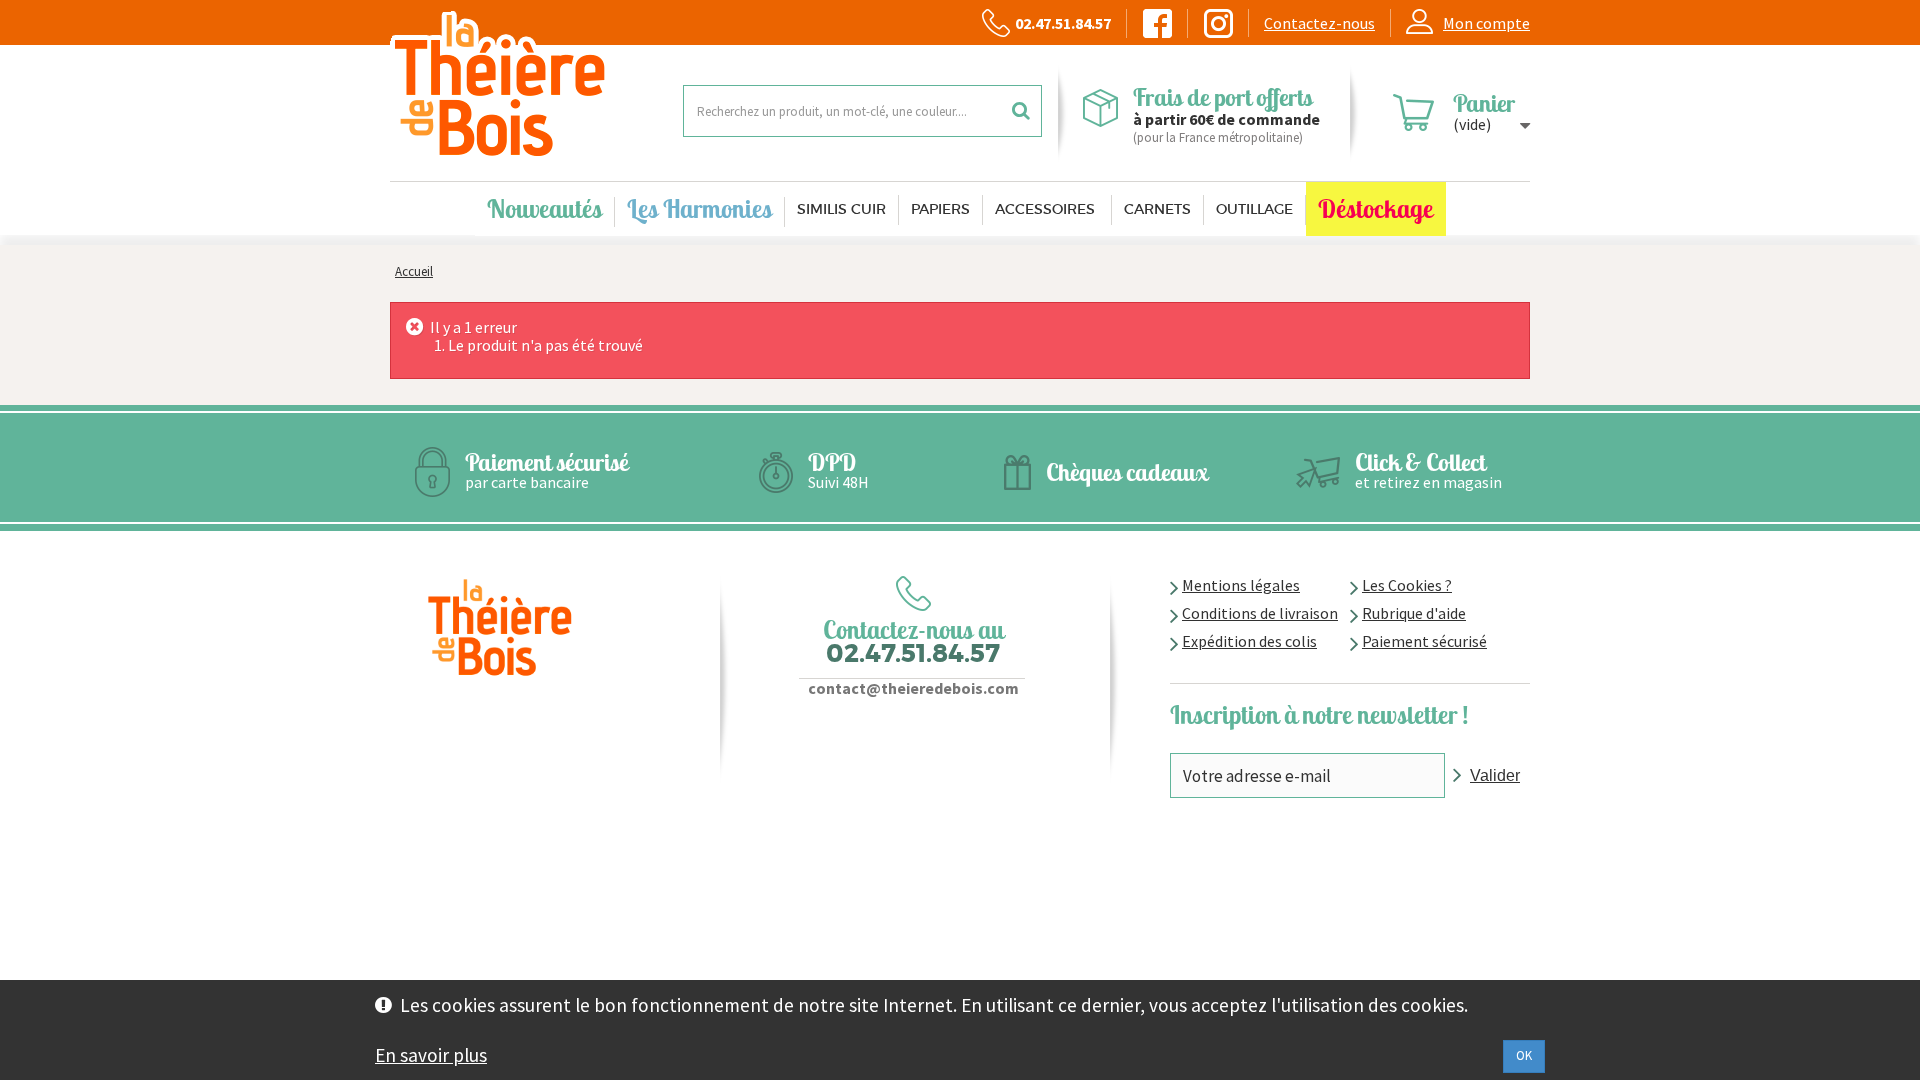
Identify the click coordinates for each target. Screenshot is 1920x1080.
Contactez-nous (1319, 23)
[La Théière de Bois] (521, 85)
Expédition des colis (1249, 641)
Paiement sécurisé (1424, 641)
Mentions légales (1241, 585)
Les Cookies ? (1407, 585)
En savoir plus (431, 1055)
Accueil (414, 271)
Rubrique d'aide (1414, 613)
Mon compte (1486, 23)
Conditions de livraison (1260, 613)
